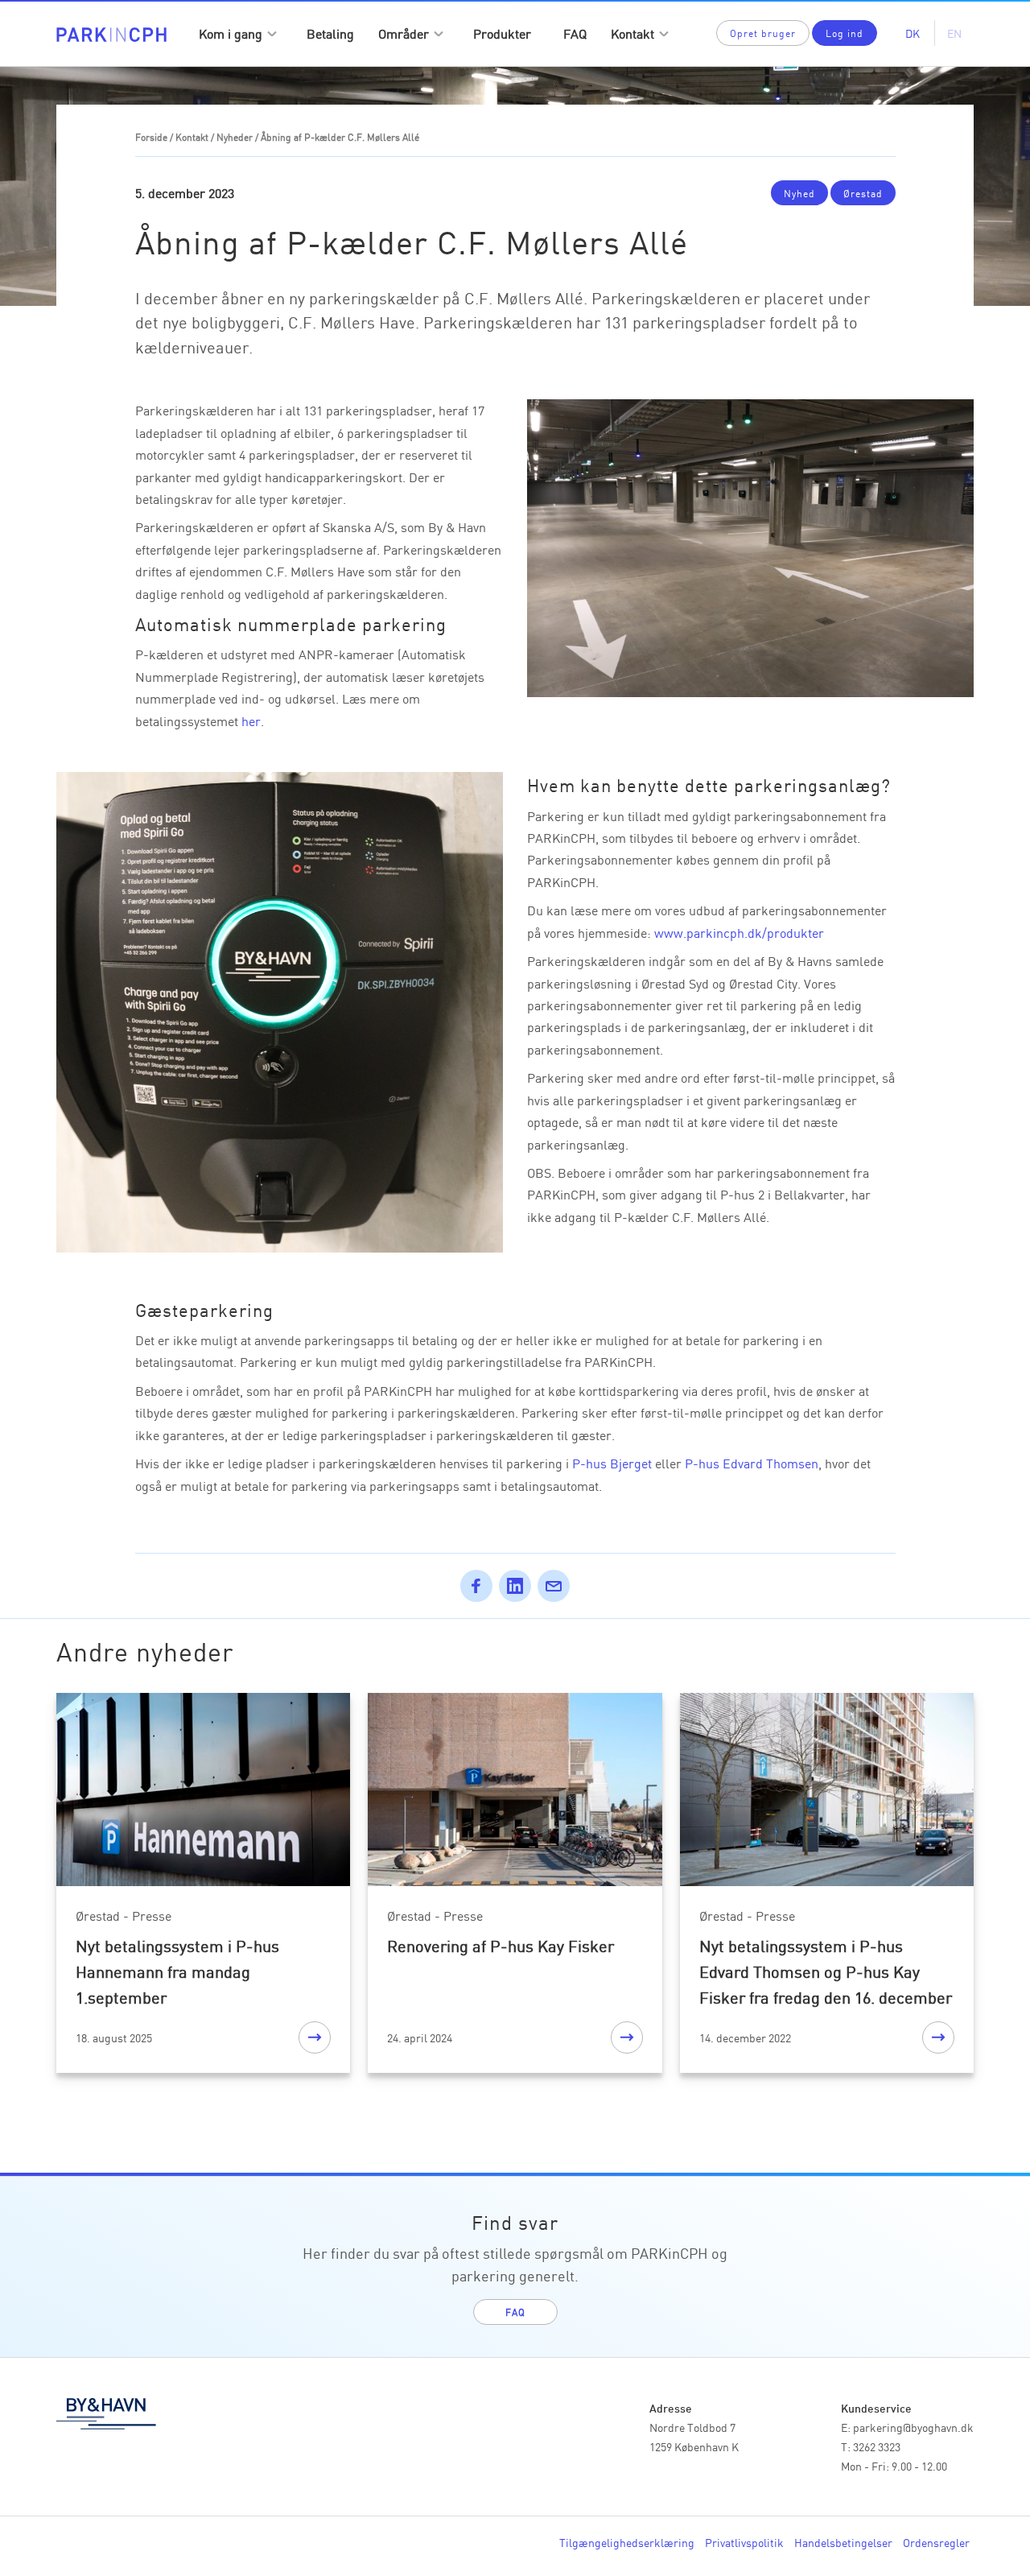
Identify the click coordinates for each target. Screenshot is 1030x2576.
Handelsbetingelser (843, 2542)
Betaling (330, 33)
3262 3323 (877, 2446)
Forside (151, 136)
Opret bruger (763, 33)
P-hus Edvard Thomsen (752, 1463)
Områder (404, 33)
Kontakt (632, 33)
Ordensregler (936, 2542)
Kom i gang (231, 33)
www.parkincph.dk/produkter (739, 932)
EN (954, 33)
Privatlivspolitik (744, 2542)
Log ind (845, 33)
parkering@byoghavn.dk (913, 2427)
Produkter (502, 33)
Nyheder (235, 136)
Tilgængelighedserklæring (627, 2542)
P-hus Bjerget (612, 1463)
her (251, 720)
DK (913, 33)
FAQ (575, 33)
